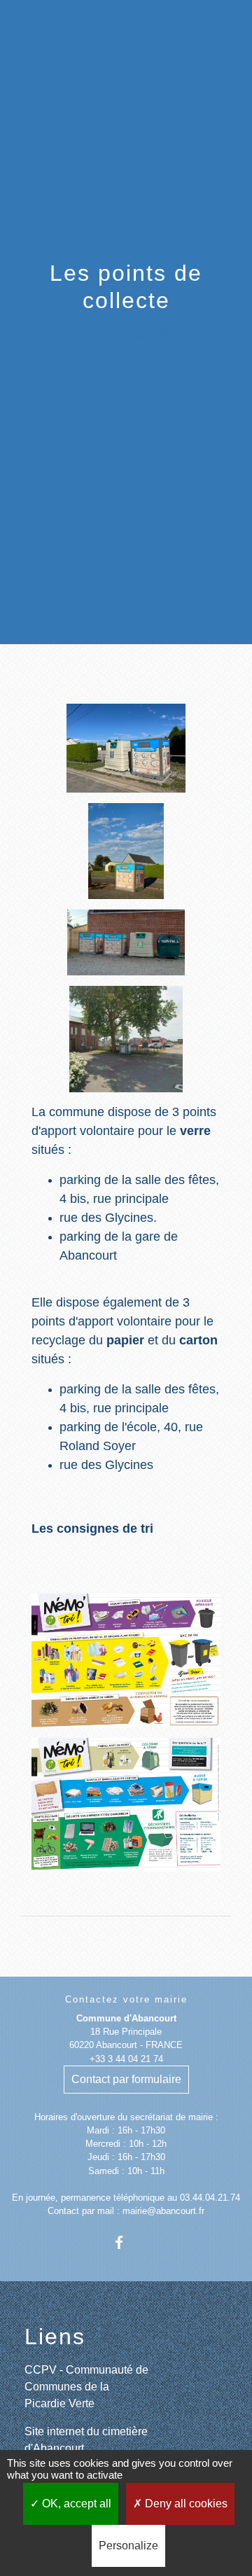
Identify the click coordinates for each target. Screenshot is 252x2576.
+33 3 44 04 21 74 (126, 2059)
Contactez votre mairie (126, 1999)
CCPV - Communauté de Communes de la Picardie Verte (86, 2387)
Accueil (73, 334)
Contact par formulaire (126, 2079)
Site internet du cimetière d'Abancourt (86, 2440)
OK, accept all (75, 2504)
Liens (55, 2337)
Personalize (128, 2546)
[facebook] (126, 2242)
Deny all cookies (185, 2504)
